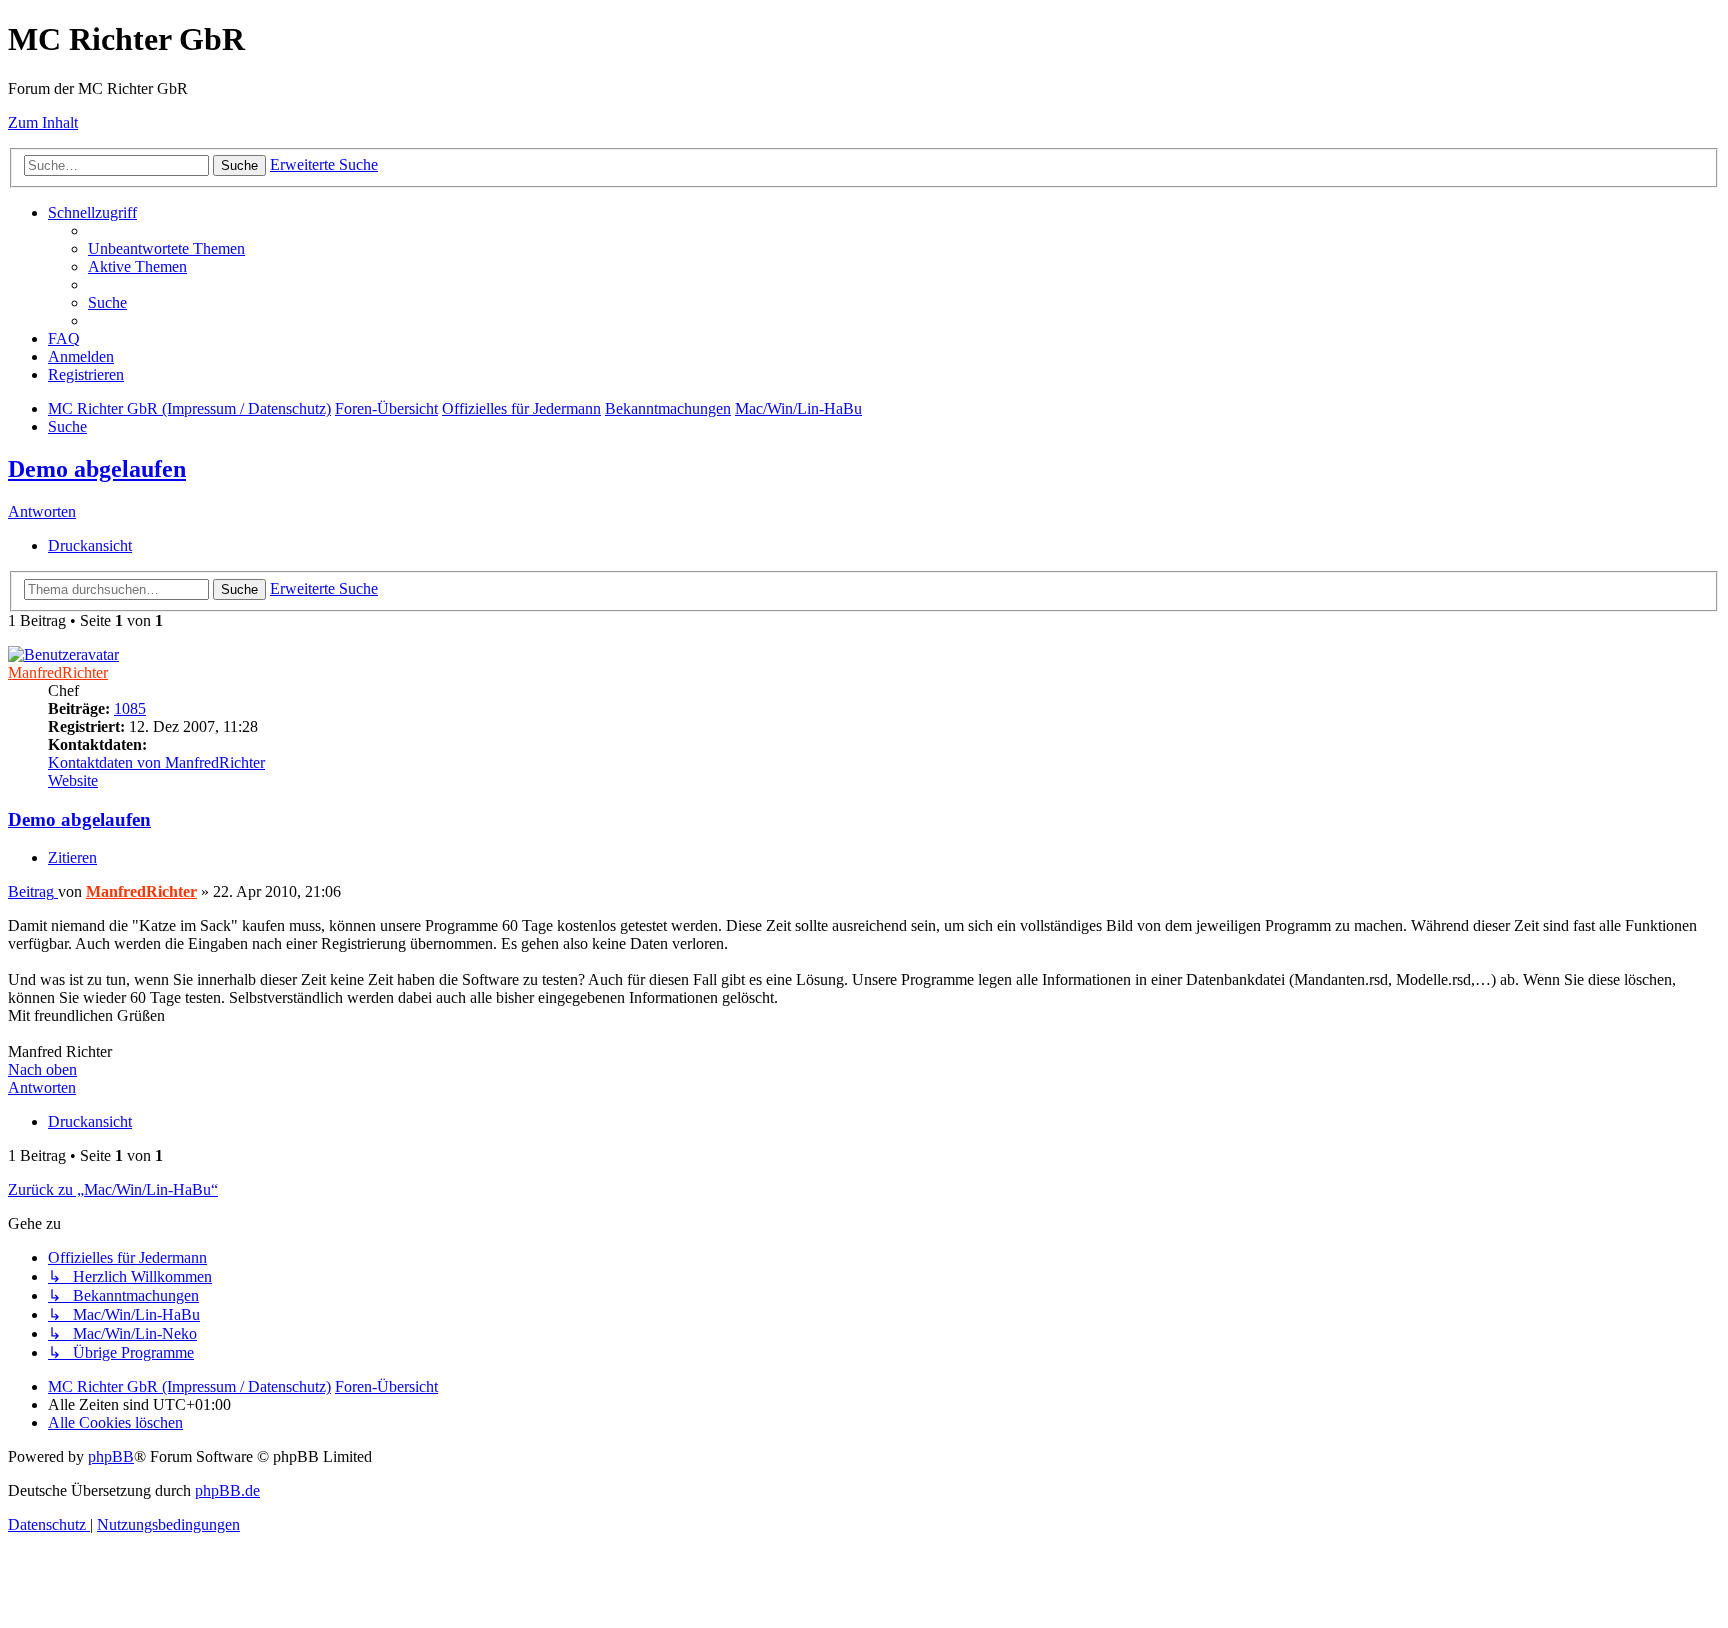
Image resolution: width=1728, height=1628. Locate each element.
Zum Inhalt (43, 122)
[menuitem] (166, 248)
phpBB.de (227, 1490)
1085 (130, 708)
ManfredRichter (58, 672)
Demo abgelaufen (97, 469)
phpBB (111, 1456)
